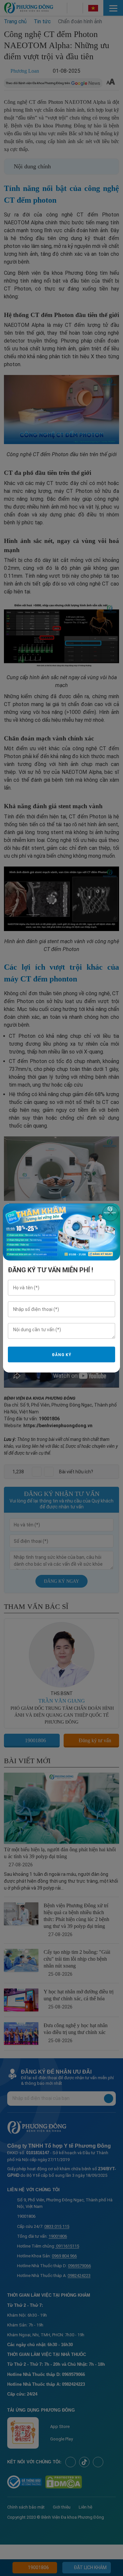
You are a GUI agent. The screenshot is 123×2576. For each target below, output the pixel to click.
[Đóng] (110, 1213)
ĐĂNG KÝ (62, 1355)
